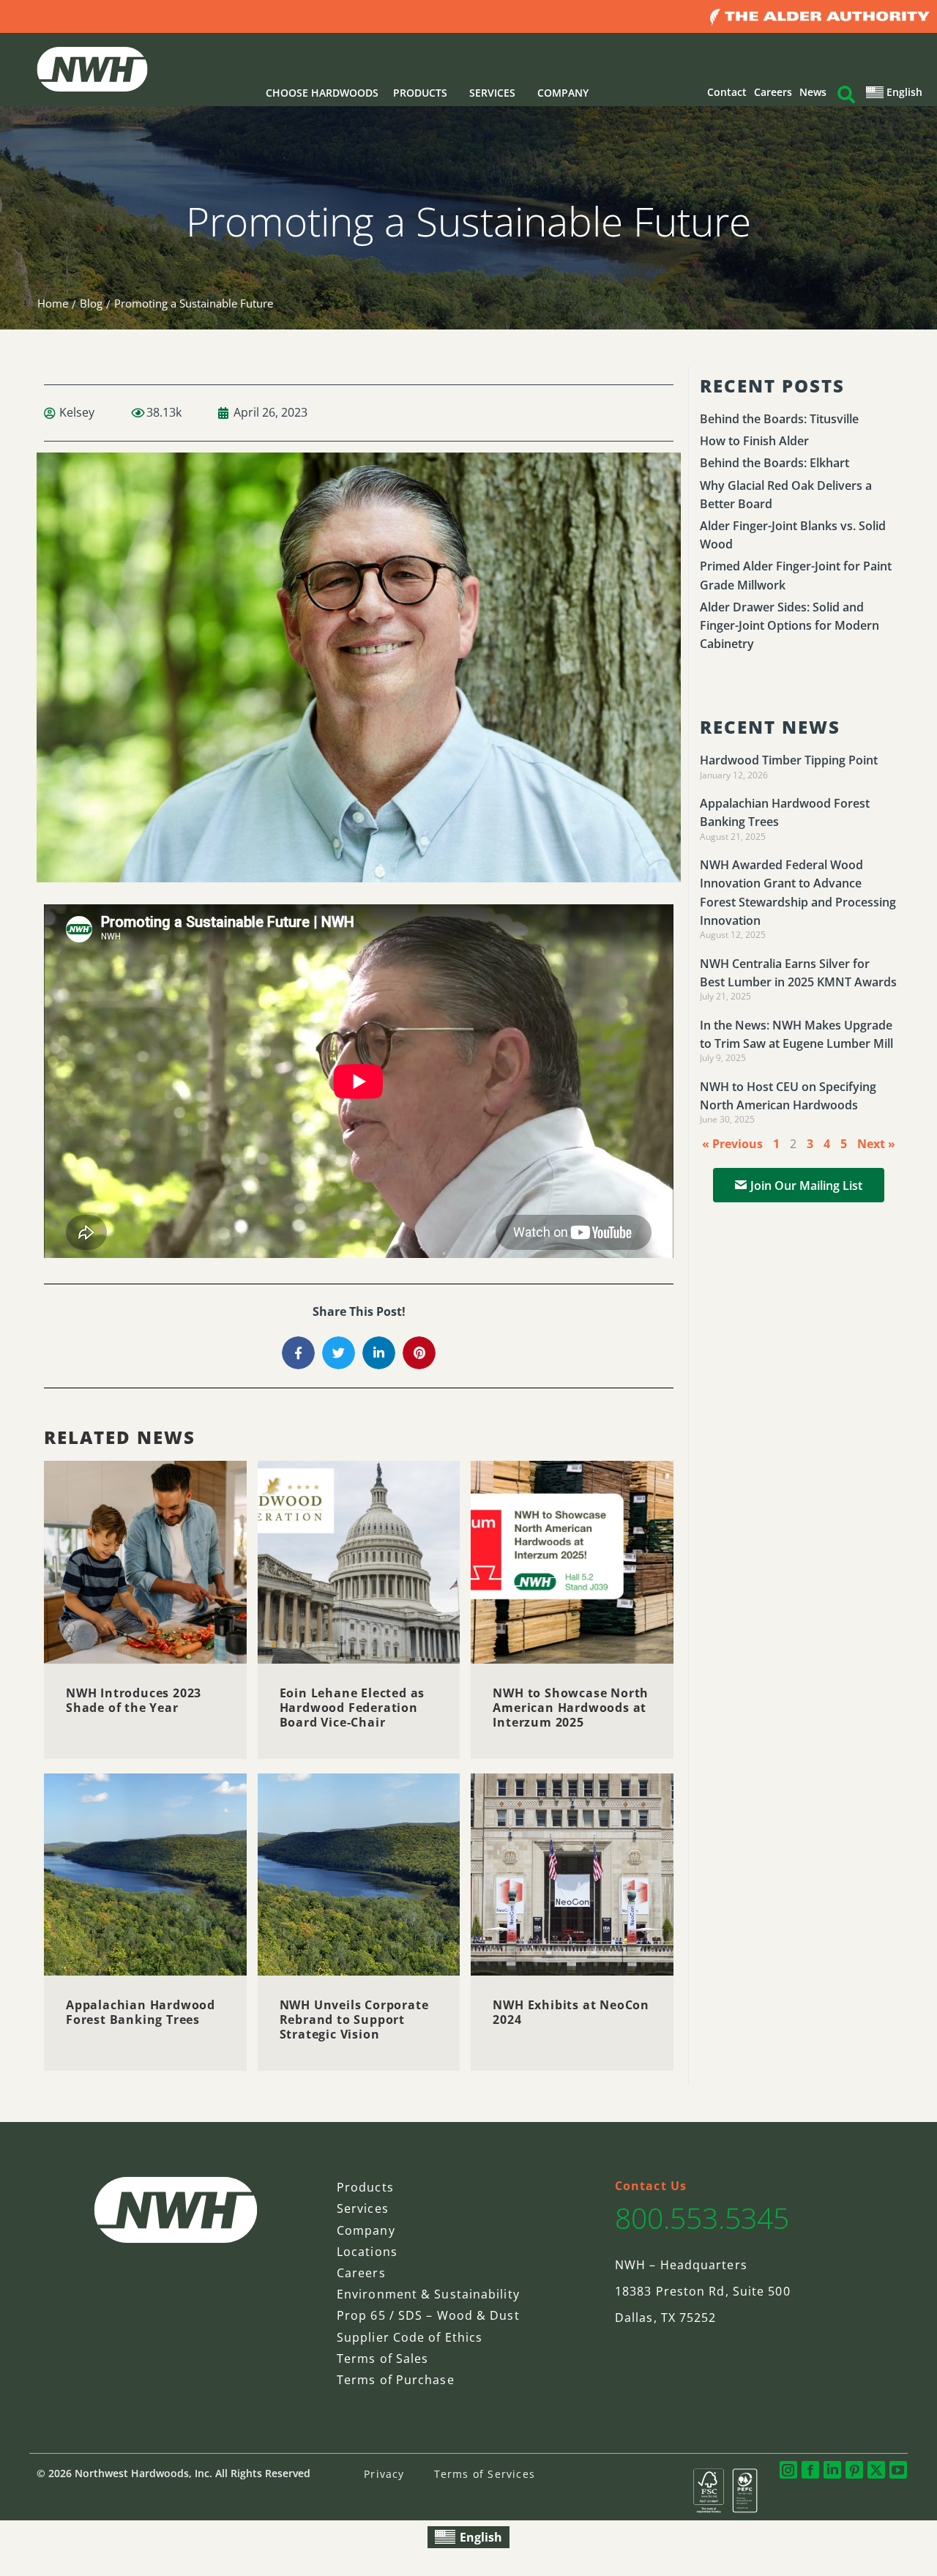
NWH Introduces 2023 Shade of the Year (134, 1700)
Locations (367, 2252)
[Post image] (145, 1562)
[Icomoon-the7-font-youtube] (898, 2470)
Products (365, 2187)
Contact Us (651, 2186)
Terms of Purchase (396, 2380)
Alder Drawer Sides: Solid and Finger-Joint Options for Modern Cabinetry (789, 625)
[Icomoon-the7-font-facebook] (810, 2470)
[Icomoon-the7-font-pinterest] (854, 2470)
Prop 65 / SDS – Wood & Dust (428, 2315)
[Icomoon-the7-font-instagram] (788, 2470)
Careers (773, 92)
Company (366, 2230)
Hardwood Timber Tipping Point (789, 760)
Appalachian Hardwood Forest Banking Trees (141, 2012)
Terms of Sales (382, 2359)
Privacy (384, 2474)
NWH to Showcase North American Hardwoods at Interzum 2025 (571, 1708)
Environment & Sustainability (428, 2294)
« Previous (732, 1144)
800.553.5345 (702, 2218)
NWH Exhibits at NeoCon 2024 (571, 2012)
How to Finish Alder (754, 441)
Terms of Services (485, 2474)
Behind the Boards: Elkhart (774, 463)
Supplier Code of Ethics (410, 2337)
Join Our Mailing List (806, 1185)
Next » (876, 1144)
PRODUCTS (420, 93)
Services (363, 2208)
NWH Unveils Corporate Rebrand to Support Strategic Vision (354, 2020)
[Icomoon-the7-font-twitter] (876, 2470)
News (813, 92)
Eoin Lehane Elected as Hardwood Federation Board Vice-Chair (352, 1708)
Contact (727, 92)
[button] (298, 1353)
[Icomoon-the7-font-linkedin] (832, 2470)
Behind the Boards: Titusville (779, 419)
